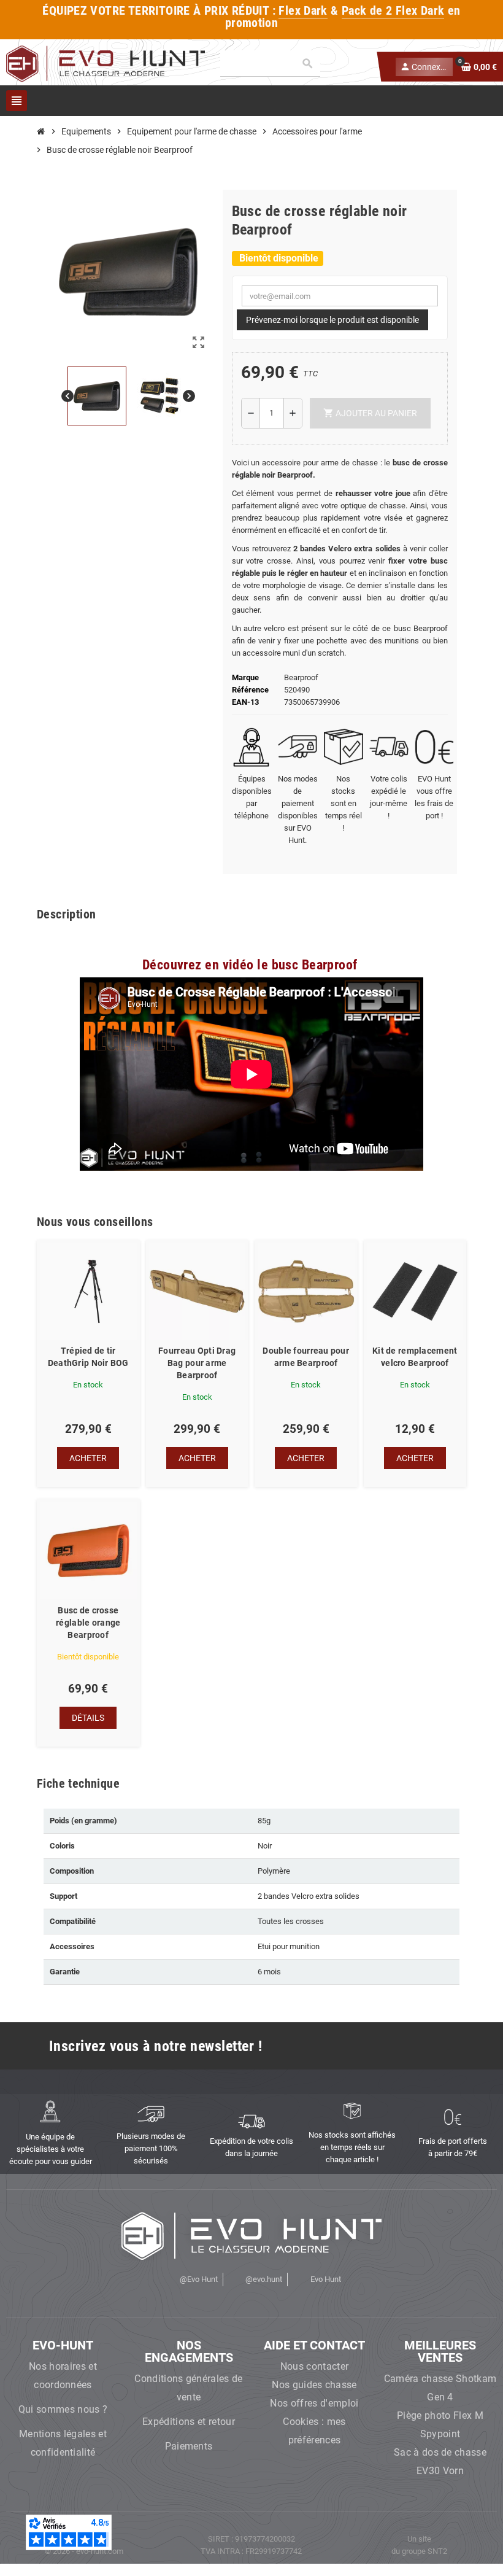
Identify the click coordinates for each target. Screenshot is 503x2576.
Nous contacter (314, 2366)
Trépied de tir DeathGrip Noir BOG (88, 1357)
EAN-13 (245, 702)
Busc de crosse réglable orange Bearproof (88, 1623)
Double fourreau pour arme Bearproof (306, 1357)
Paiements (189, 2446)
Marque (245, 677)
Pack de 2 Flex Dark (393, 11)
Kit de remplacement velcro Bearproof (415, 1357)
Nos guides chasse (314, 2385)
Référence (250, 690)
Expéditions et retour (189, 2422)
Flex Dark (303, 11)
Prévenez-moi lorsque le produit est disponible (332, 320)
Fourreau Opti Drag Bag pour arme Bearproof (197, 1363)
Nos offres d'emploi (314, 2403)
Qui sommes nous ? (63, 2409)
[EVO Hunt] (106, 63)
